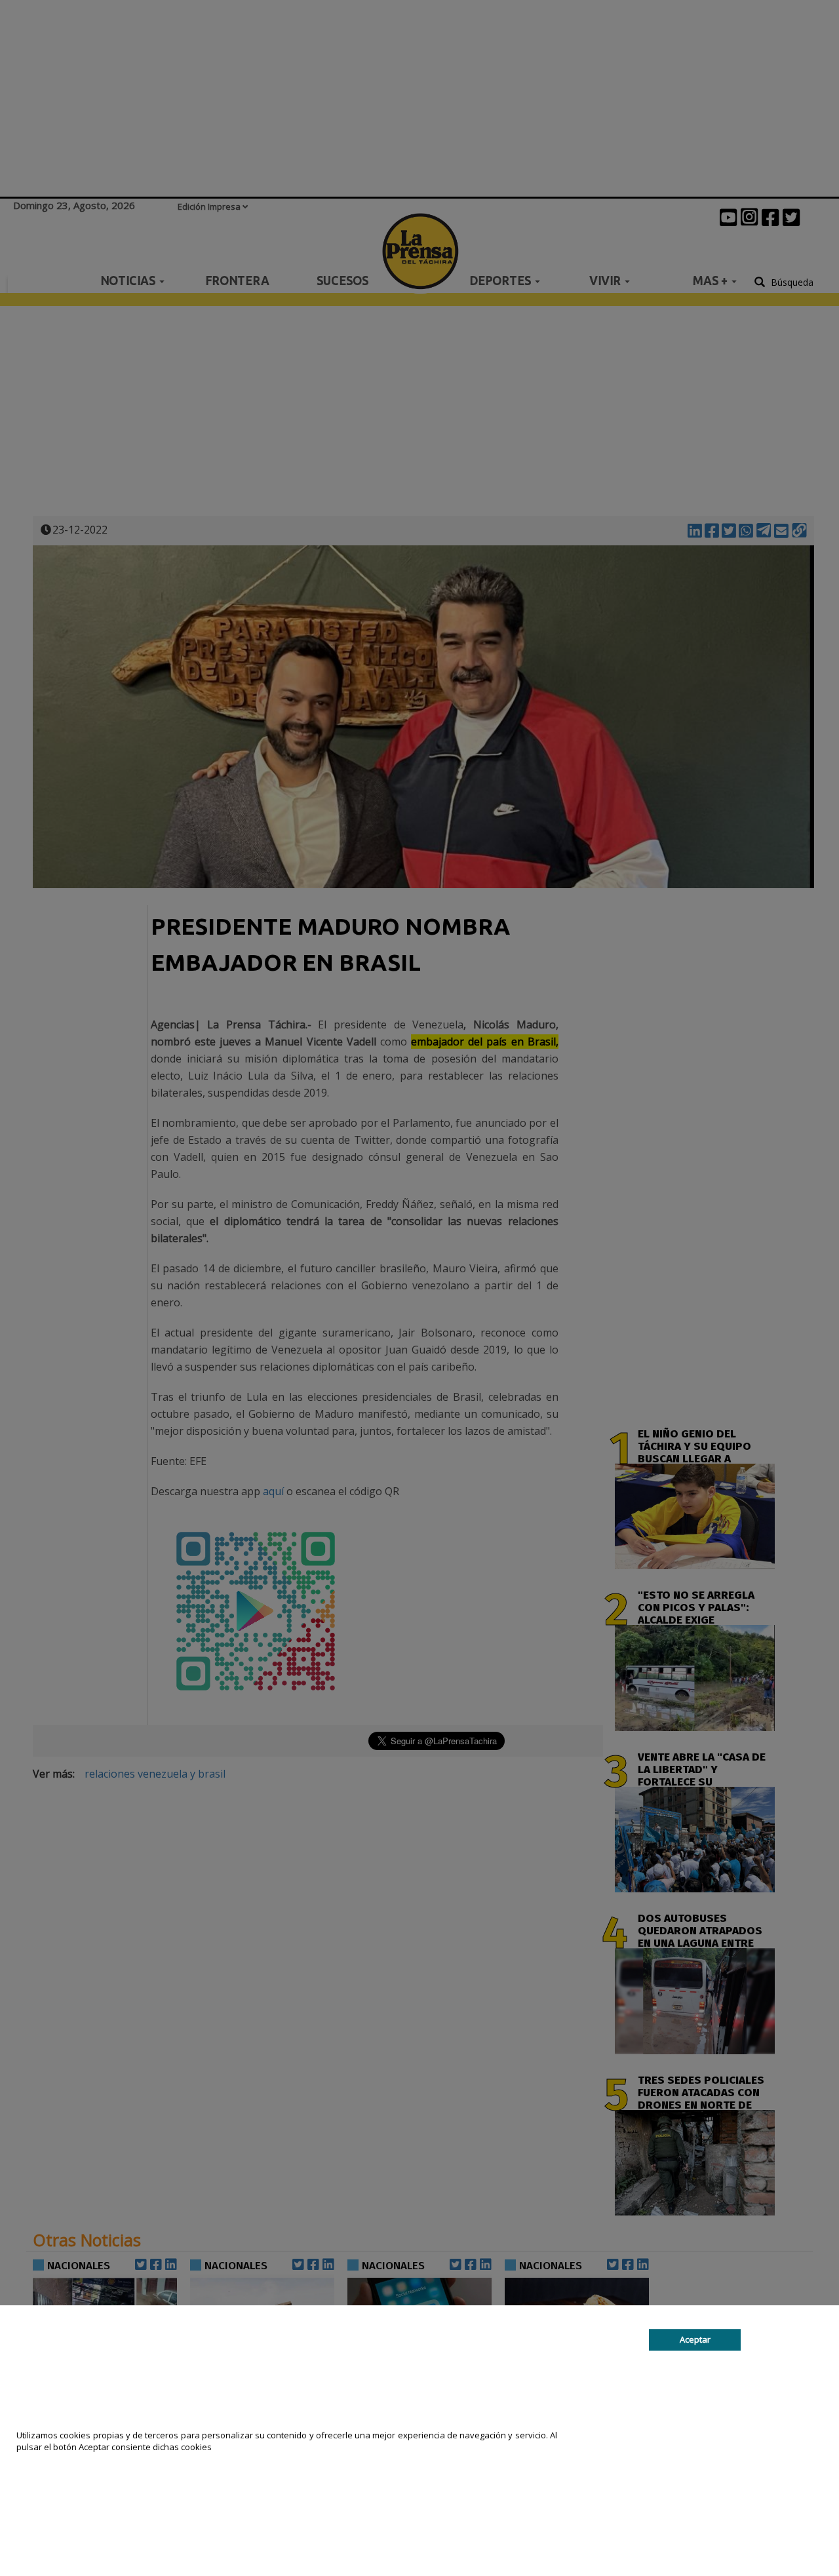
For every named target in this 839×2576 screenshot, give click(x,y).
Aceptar (695, 2339)
